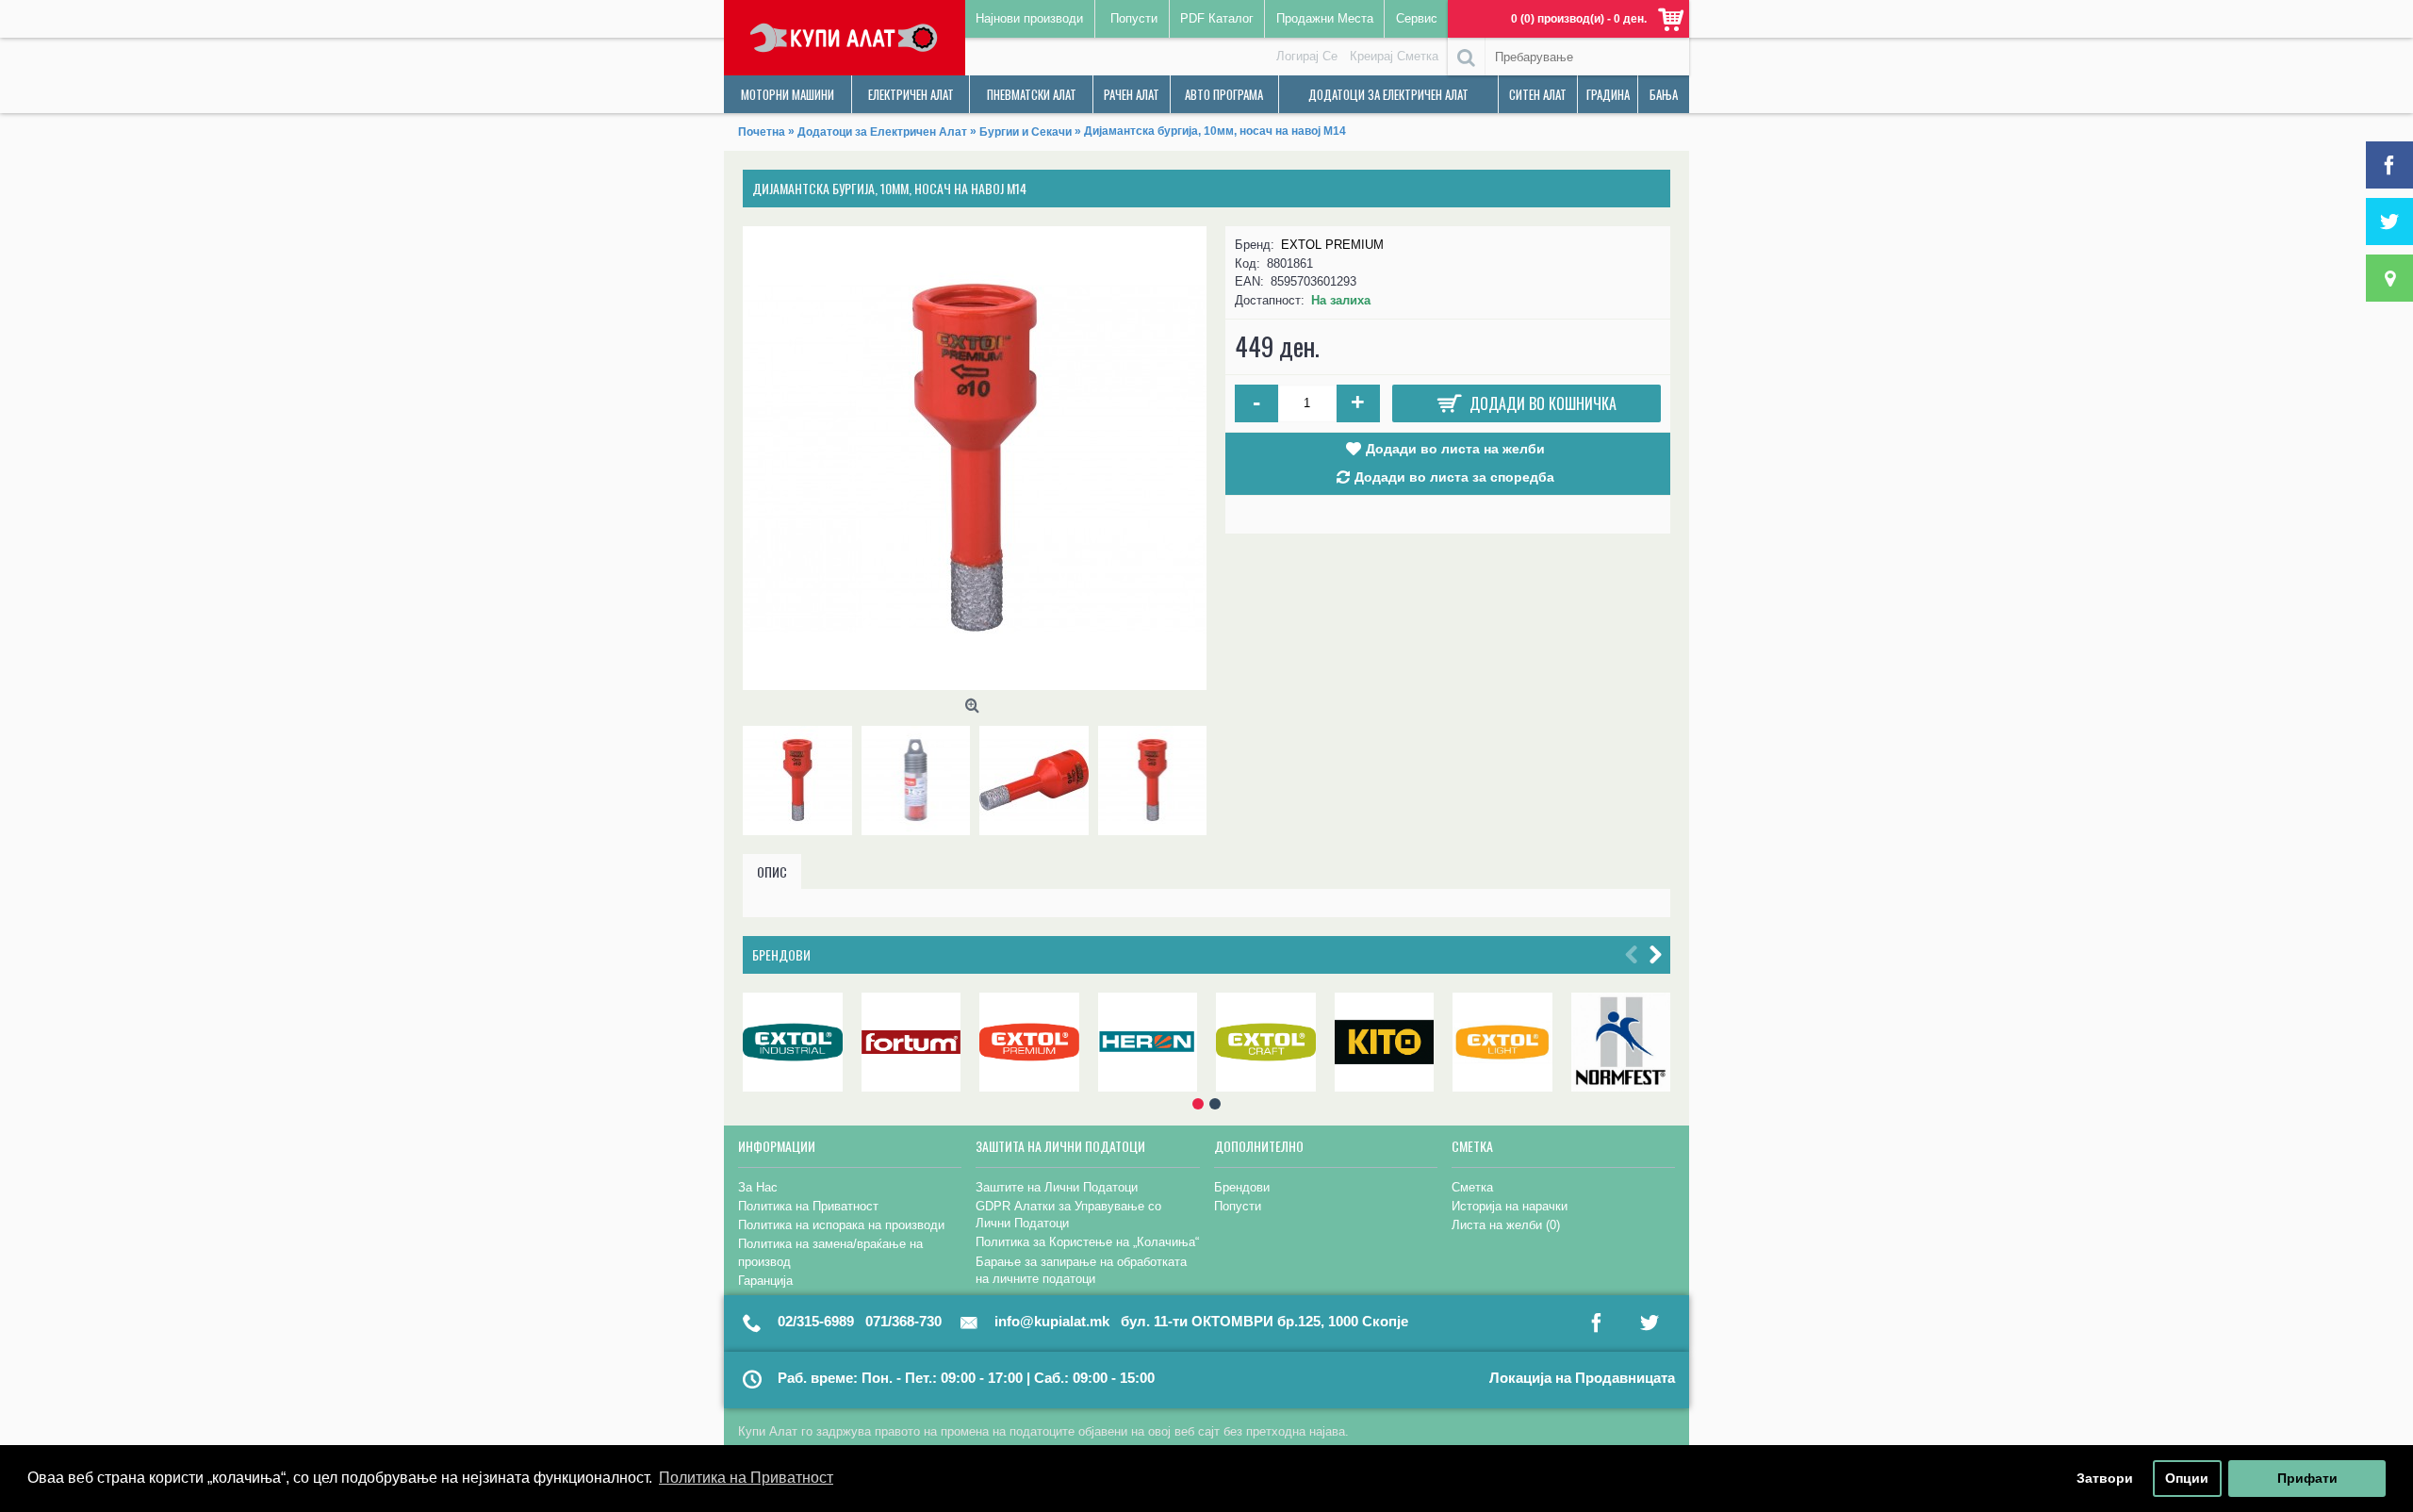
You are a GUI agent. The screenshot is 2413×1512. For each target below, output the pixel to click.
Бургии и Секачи (1026, 132)
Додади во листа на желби (1455, 449)
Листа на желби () (1506, 1225)
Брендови (781, 954)
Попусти (1238, 1206)
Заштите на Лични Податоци (1057, 1187)
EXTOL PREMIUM (1332, 245)
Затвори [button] (2105, 1478)
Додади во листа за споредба (1454, 477)
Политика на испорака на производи (841, 1225)
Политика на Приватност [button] (746, 1478)
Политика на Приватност (808, 1206)
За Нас (758, 1187)
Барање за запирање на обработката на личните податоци (1081, 1270)
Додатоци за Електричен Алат (882, 132)
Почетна (762, 132)
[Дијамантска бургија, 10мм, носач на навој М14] (975, 458)
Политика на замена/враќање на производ (830, 1252)
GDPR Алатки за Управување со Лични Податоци (1068, 1215)
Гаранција (765, 1281)
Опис (772, 871)
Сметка (1472, 1187)
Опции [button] (2187, 1478)
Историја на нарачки (1510, 1206)
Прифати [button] (2307, 1478)
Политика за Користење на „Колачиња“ (1087, 1242)
